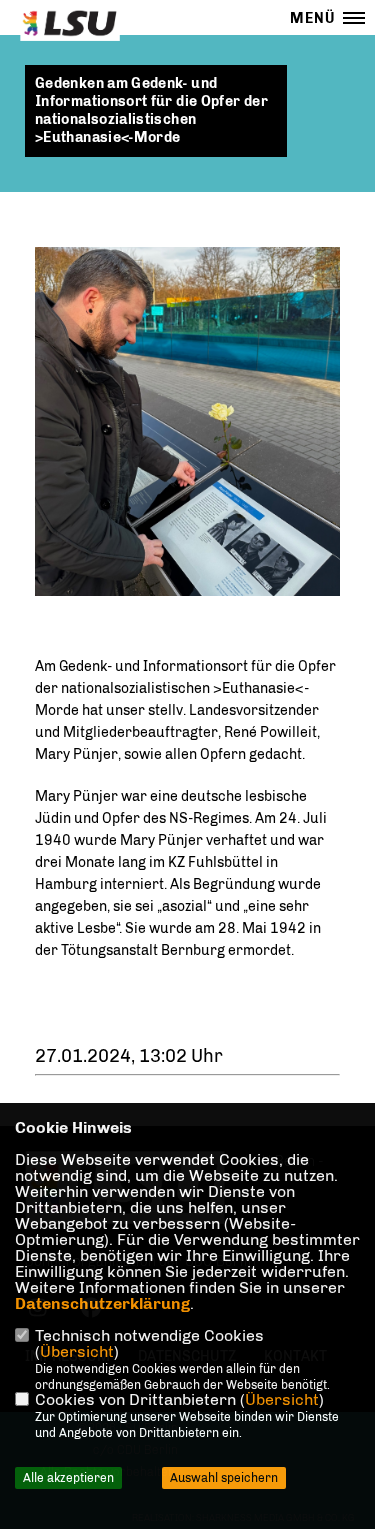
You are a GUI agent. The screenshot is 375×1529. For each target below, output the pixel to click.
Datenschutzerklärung (102, 1303)
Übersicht (77, 1351)
